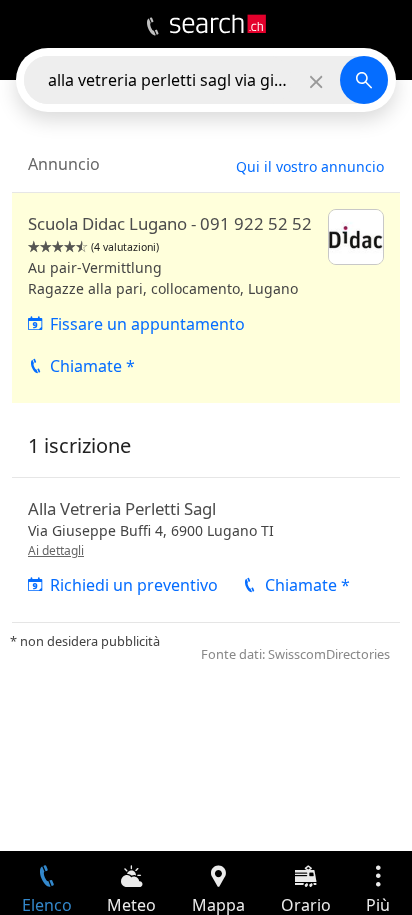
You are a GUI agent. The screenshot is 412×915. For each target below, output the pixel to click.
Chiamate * (92, 366)
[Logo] (218, 24)
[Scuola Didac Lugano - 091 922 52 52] (206, 298)
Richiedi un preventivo (134, 585)
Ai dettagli (56, 550)
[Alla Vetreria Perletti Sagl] (206, 550)
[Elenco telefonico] (152, 27)
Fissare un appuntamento (147, 324)
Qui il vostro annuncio (310, 166)
